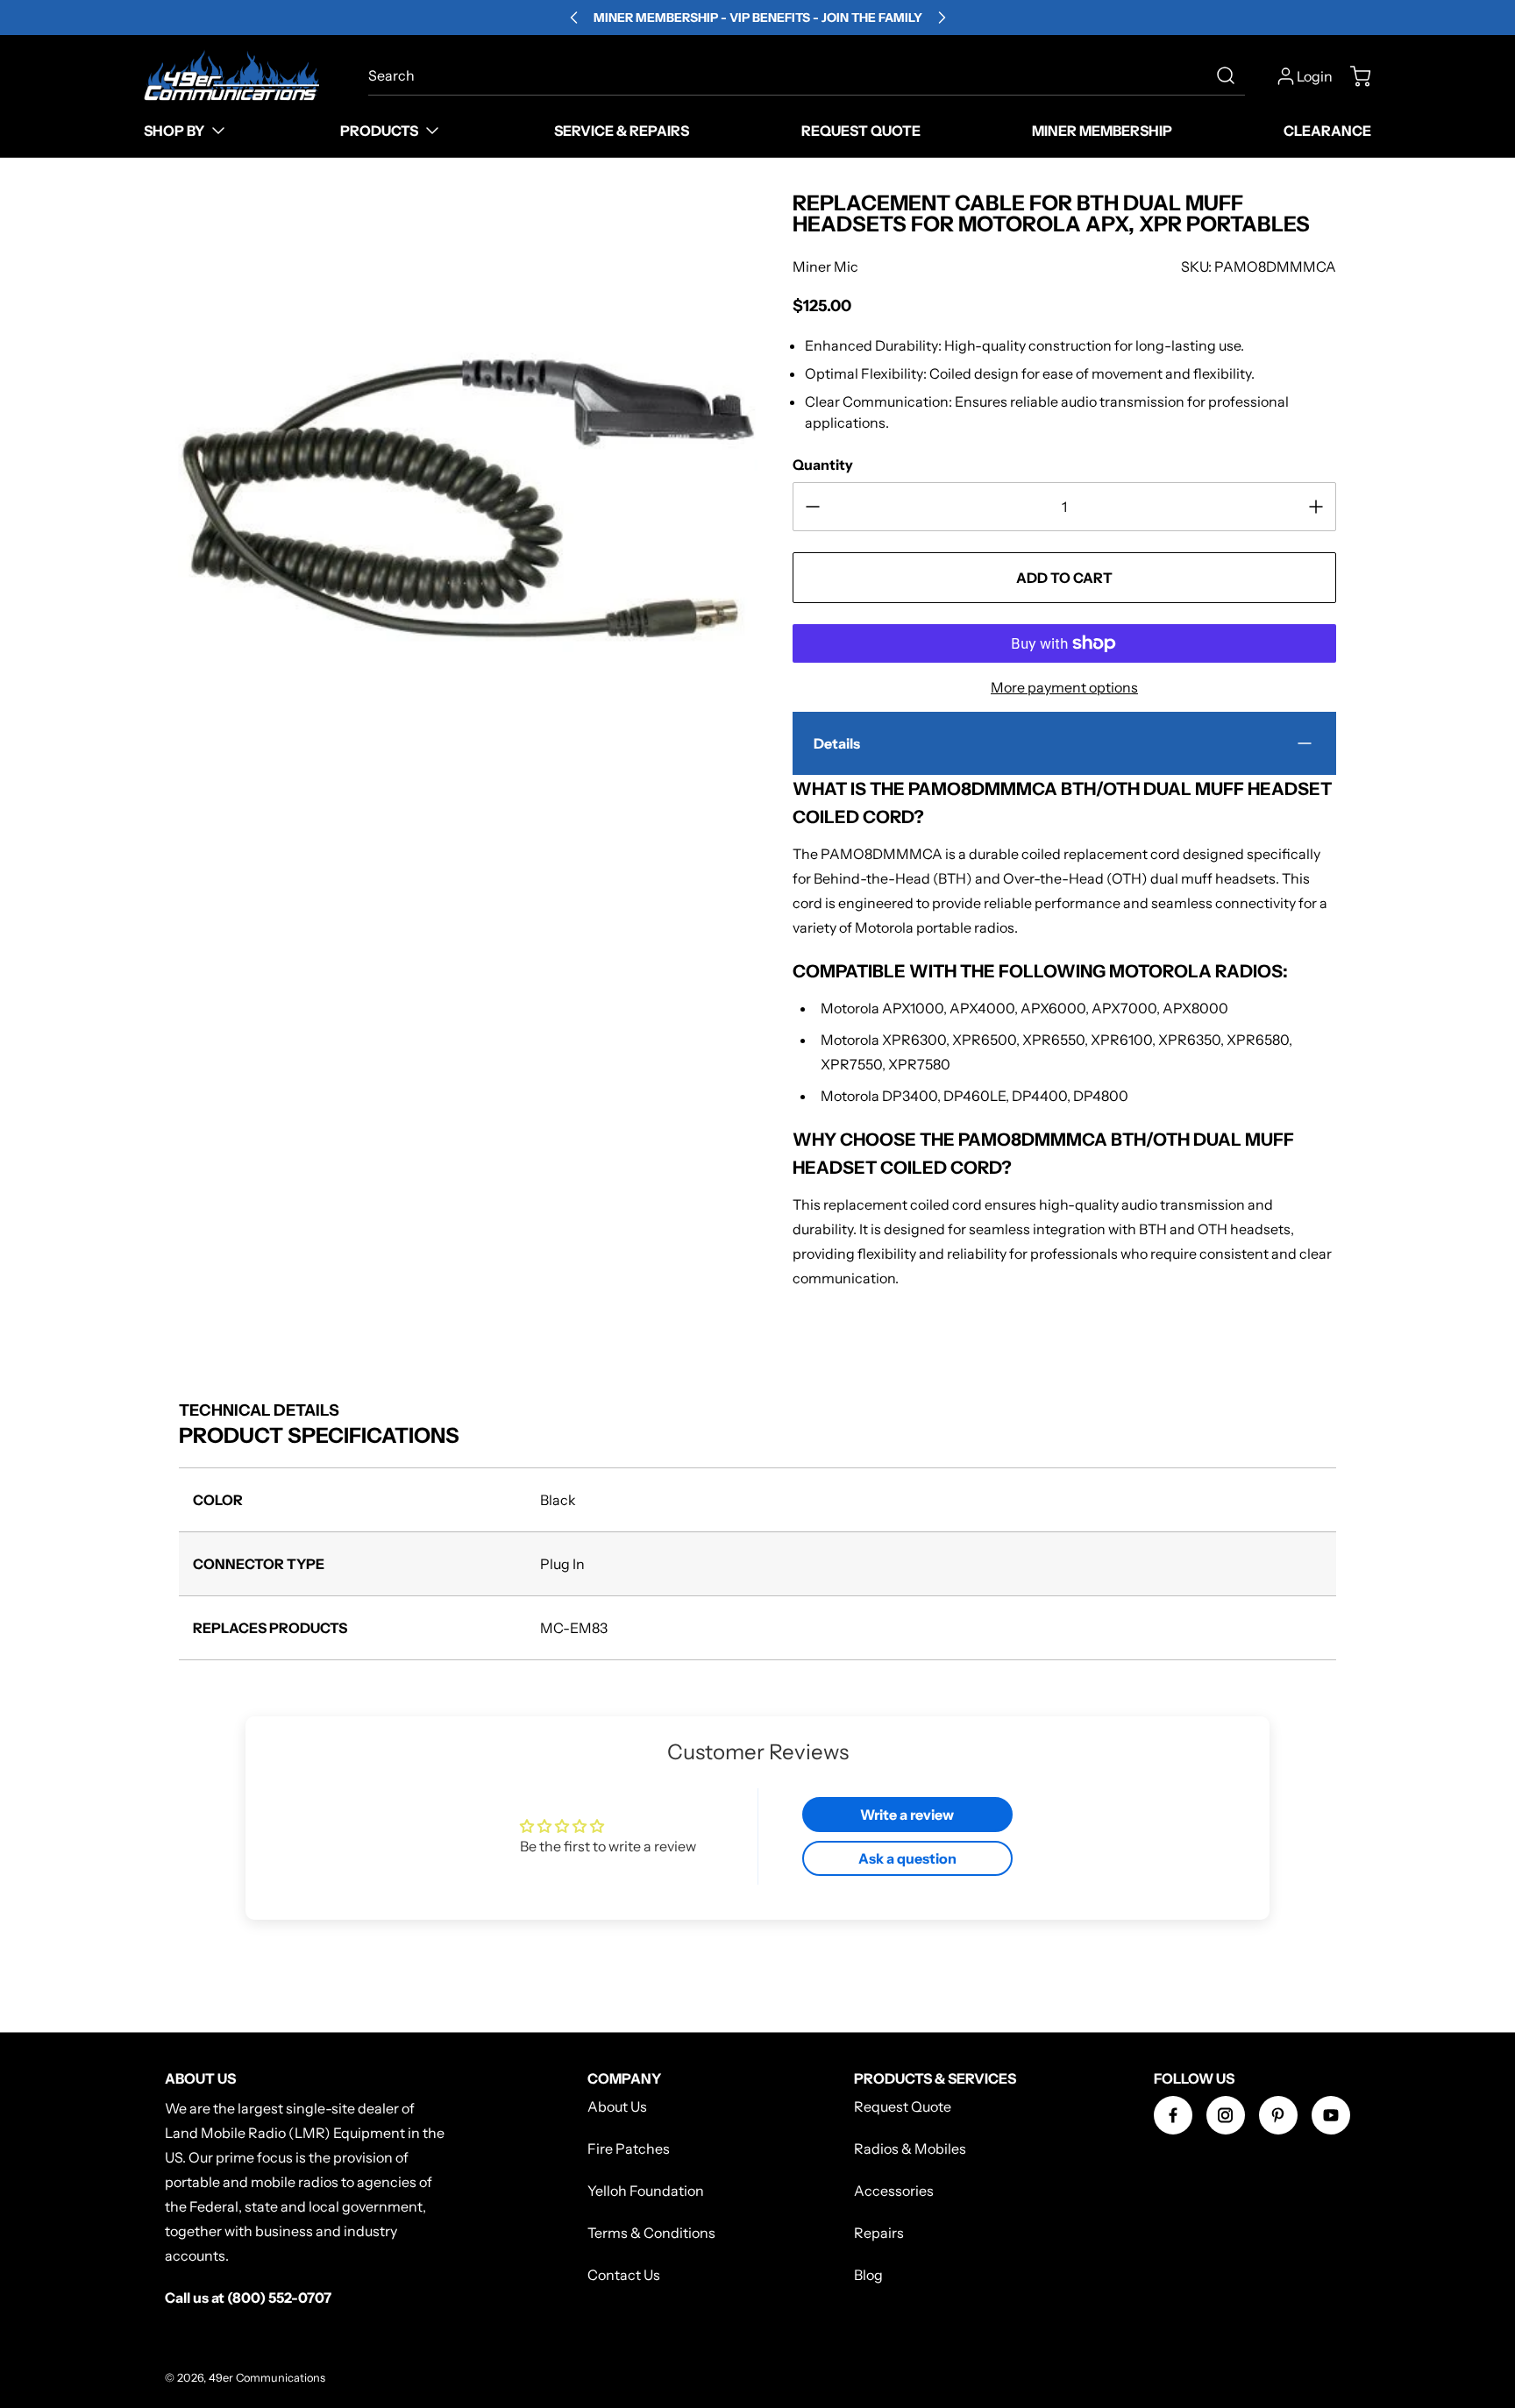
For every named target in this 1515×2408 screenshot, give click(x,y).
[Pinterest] (1278, 2115)
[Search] (1226, 75)
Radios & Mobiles (910, 2149)
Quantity (823, 465)
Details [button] (837, 743)
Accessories (894, 2191)
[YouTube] (1331, 2115)
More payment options (1064, 687)
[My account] (1286, 76)
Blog (868, 2275)
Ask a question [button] (907, 1858)
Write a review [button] (907, 1815)
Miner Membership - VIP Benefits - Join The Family (758, 18)
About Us (617, 2106)
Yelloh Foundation (646, 2191)
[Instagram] (1226, 2115)
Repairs (879, 2233)
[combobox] (807, 75)
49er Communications (267, 2378)
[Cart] (1352, 76)
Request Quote (903, 2106)
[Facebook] (1173, 2115)
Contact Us (624, 2275)
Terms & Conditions (651, 2233)
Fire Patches (629, 2149)
